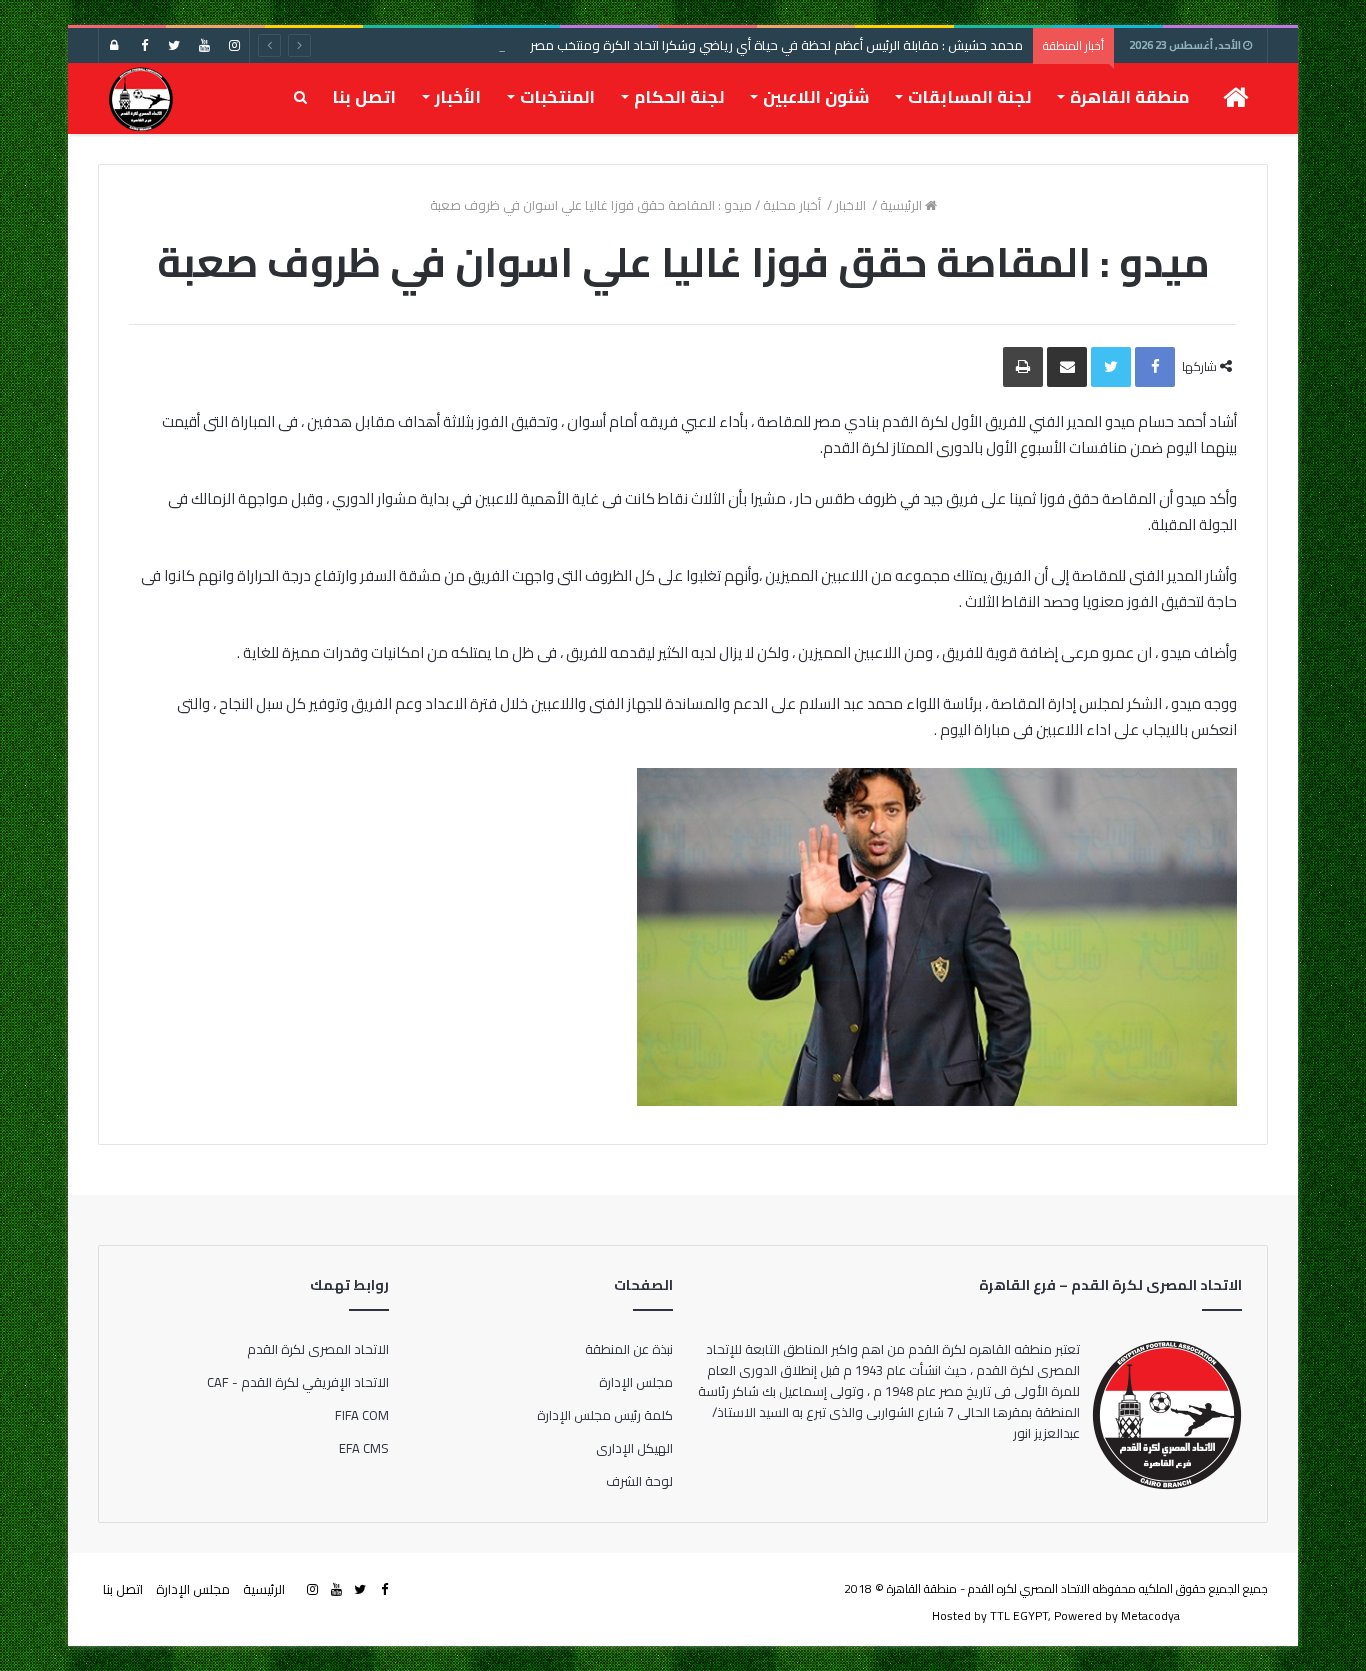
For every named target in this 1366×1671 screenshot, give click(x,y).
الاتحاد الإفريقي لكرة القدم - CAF (298, 1382)
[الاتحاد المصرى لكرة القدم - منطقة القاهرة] (140, 98)
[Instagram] (234, 45)
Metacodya (1150, 1615)
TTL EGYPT (1019, 1615)
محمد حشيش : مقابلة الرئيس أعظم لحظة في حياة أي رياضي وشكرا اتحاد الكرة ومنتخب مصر (776, 45)
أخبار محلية (793, 205)
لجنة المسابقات (969, 97)
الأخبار (458, 97)
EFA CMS (364, 1448)
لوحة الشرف (639, 1481)
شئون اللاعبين (816, 97)
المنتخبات (557, 97)
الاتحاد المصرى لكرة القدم (318, 1349)
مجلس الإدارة (636, 1382)
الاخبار (852, 205)
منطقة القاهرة (1129, 97)
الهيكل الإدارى (634, 1448)
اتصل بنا (364, 97)
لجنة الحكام (679, 97)
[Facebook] (144, 45)
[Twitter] (174, 45)
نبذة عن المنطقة (629, 1349)
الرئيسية (902, 205)
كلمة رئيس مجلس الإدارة (605, 1415)
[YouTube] (204, 45)
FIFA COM (362, 1415)
